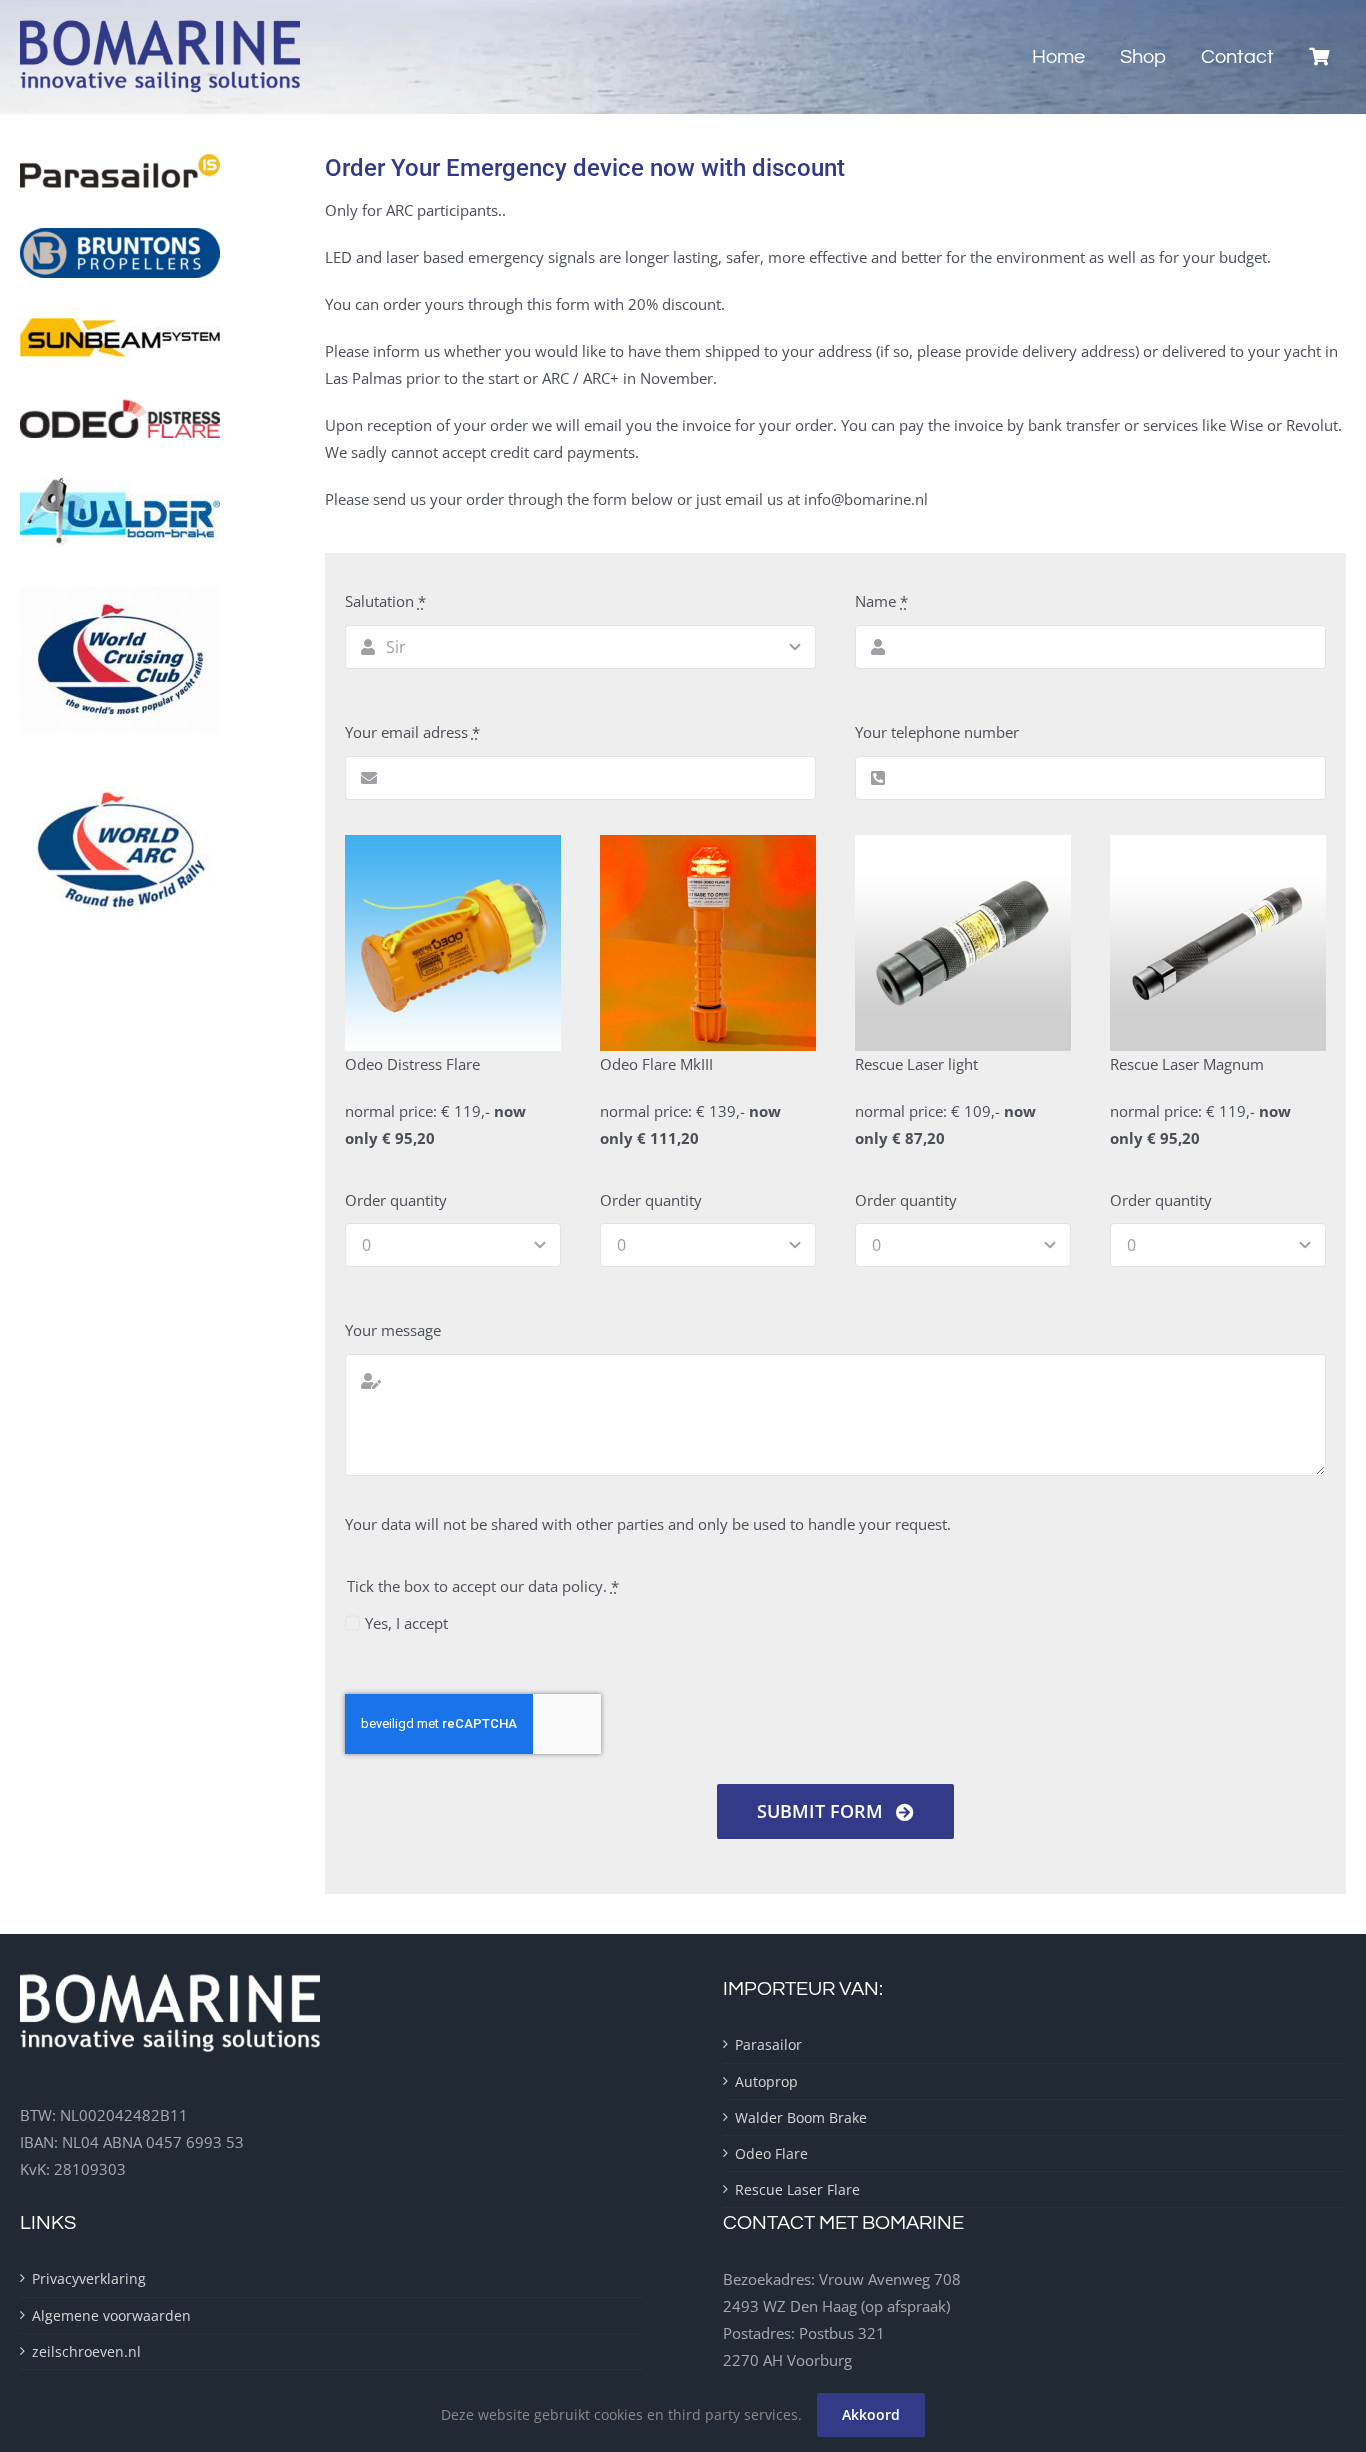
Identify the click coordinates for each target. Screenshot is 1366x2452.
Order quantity (396, 1200)
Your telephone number (937, 732)
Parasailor (768, 2044)
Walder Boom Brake (801, 2117)
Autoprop (766, 2081)
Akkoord (871, 2414)
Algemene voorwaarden (111, 2315)
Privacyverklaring (89, 2278)
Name (881, 601)
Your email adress (412, 732)
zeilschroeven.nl (86, 2351)
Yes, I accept (406, 1623)
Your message (393, 1330)
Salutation (385, 601)
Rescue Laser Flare (797, 2189)
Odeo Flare (771, 2153)
